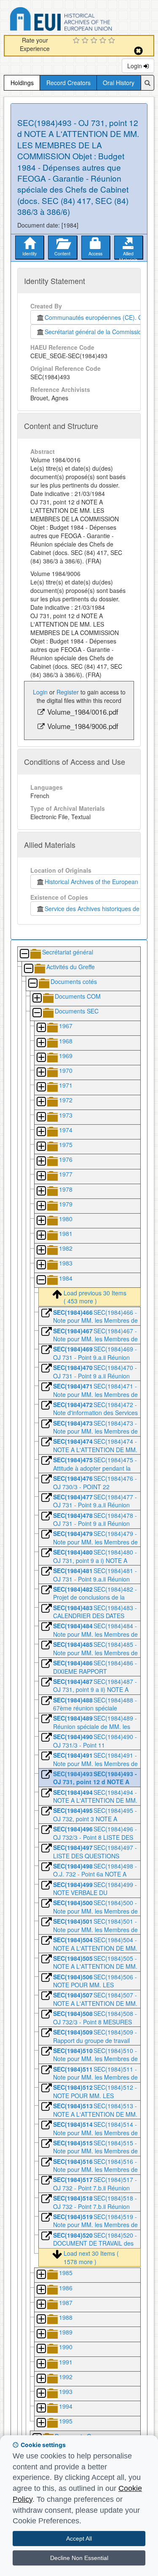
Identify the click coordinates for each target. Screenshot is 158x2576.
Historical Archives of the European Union (98, 882)
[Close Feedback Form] (138, 51)
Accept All (79, 2538)
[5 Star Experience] (113, 41)
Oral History (119, 83)
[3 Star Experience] (95, 41)
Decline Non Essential (79, 2558)
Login (135, 66)
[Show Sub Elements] (37, 999)
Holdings (22, 83)
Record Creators (68, 83)
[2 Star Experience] (86, 41)
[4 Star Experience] (104, 41)
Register (68, 692)
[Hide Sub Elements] (24, 954)
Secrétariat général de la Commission (95, 332)
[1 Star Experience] (77, 41)
